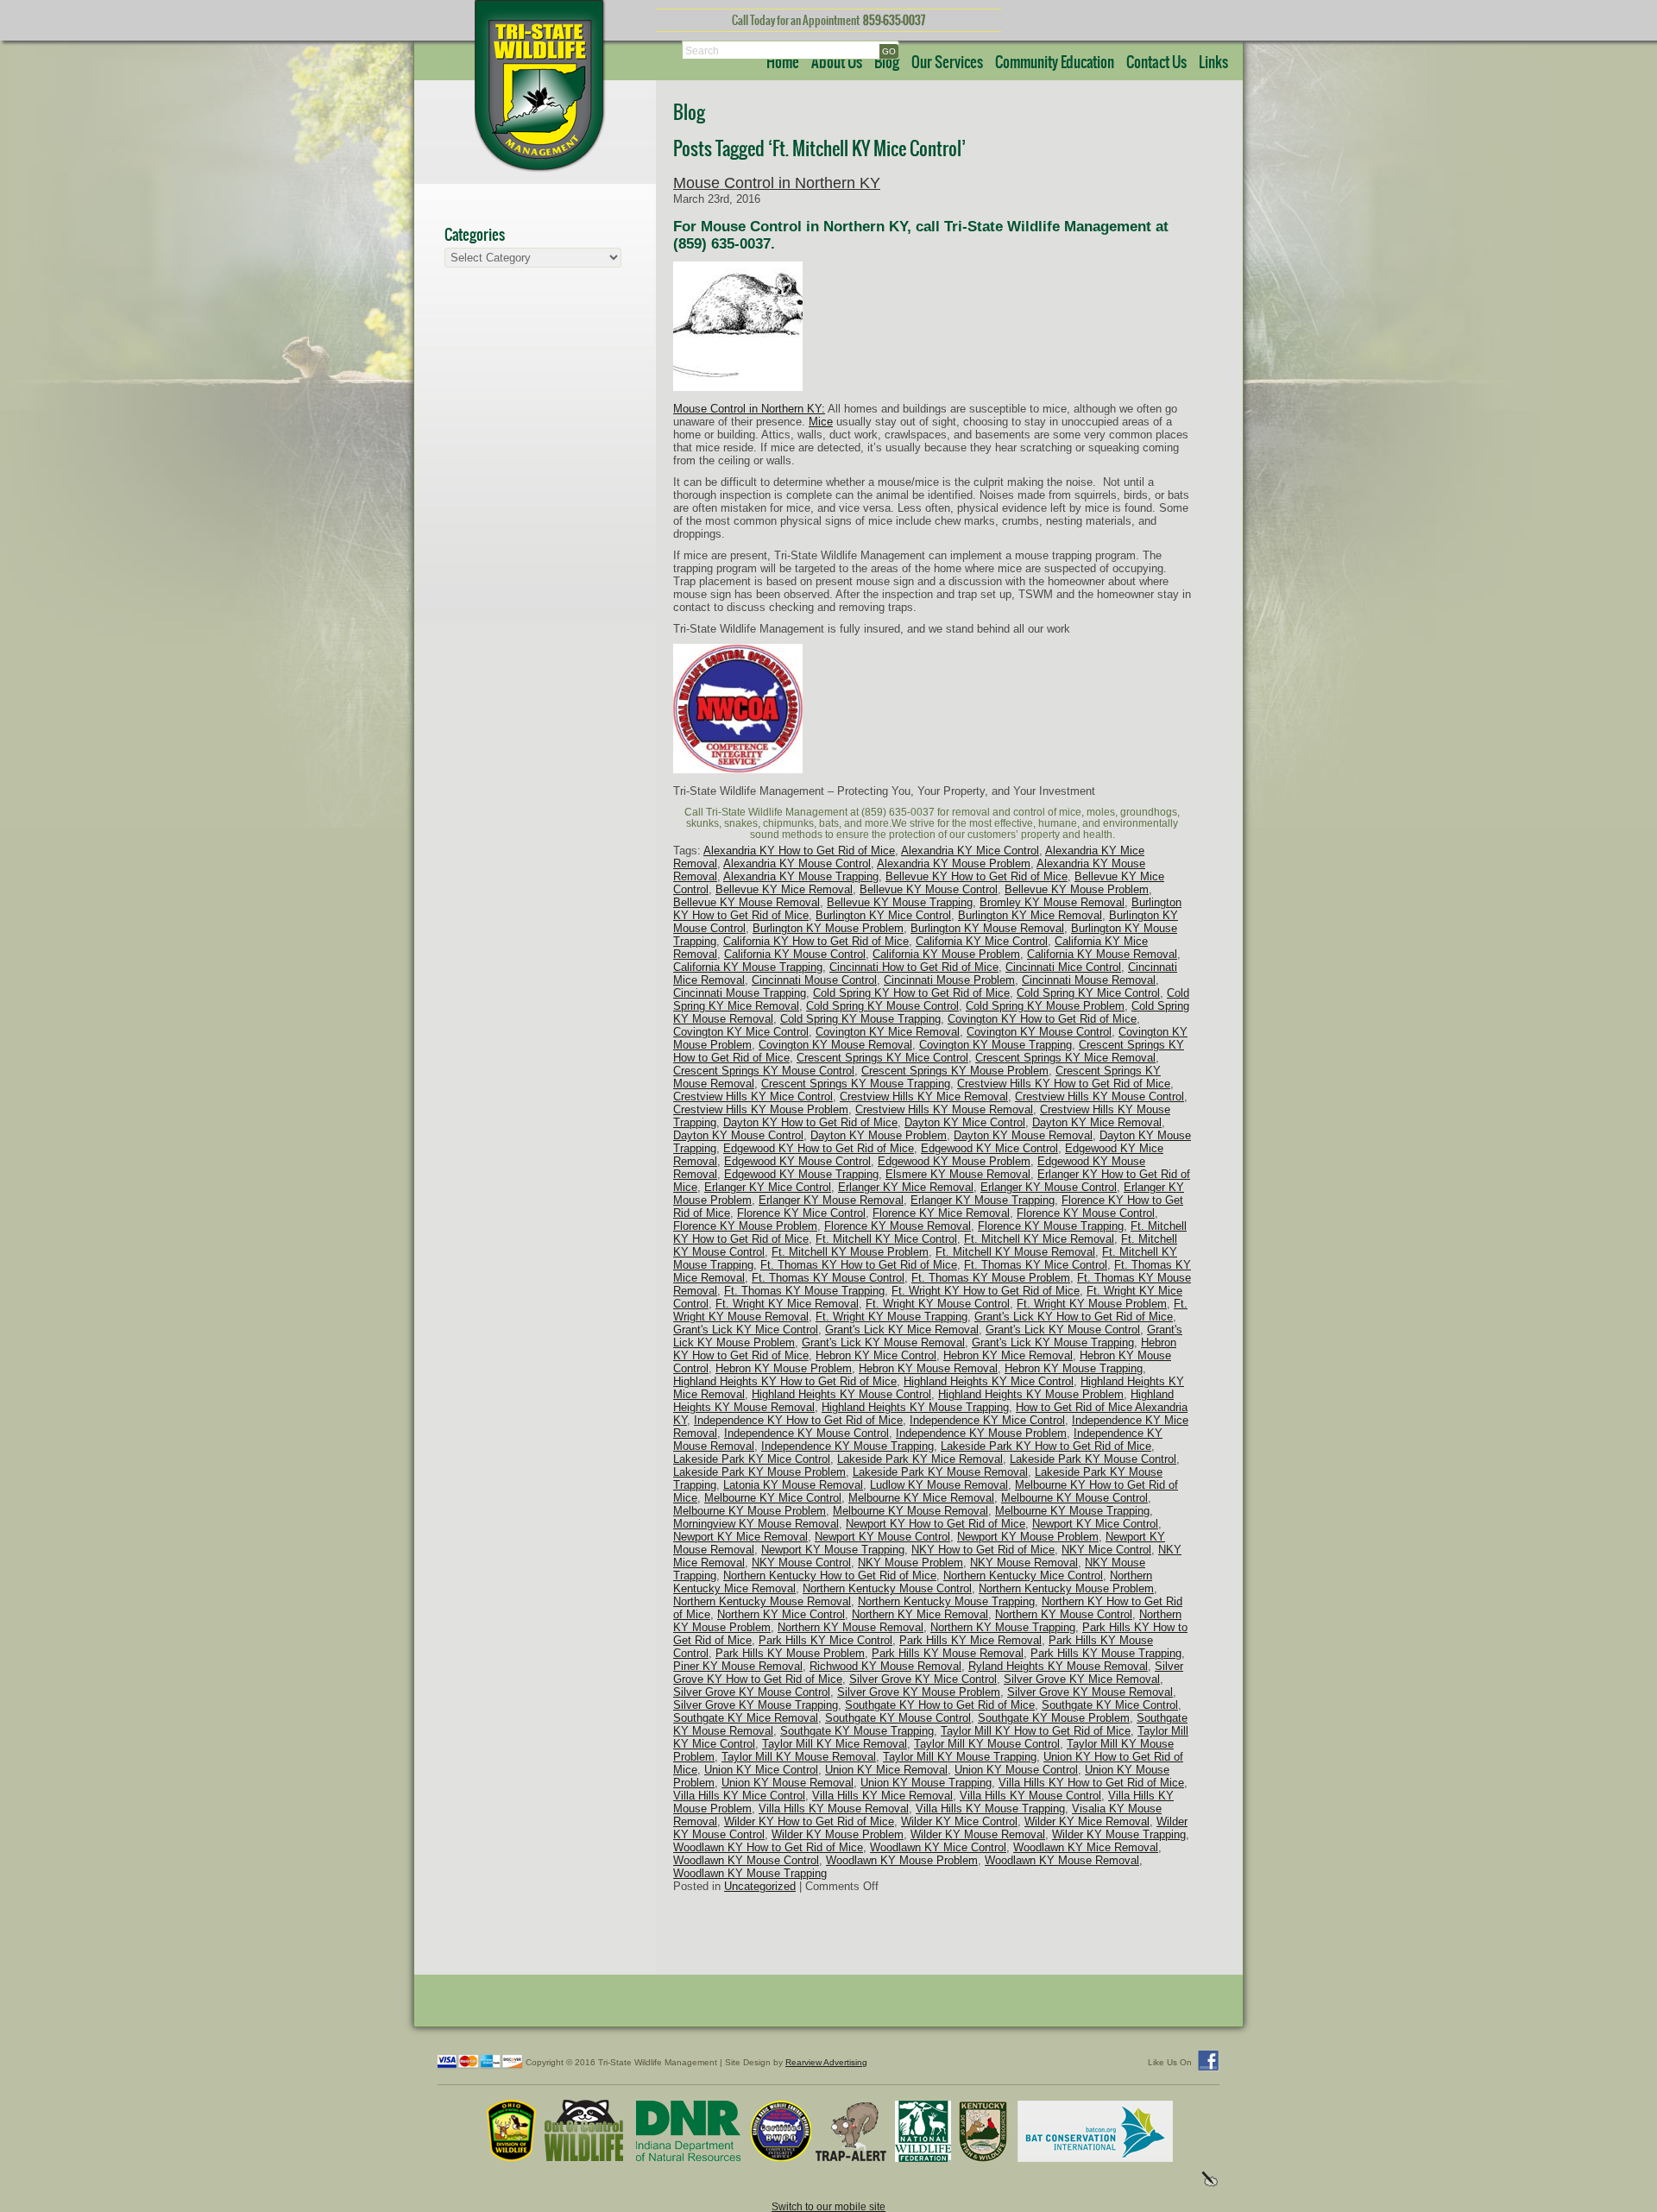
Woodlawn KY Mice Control (938, 1847)
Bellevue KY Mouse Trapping (900, 902)
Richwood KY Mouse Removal (885, 1666)
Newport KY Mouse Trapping (833, 1550)
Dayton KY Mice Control (965, 1122)
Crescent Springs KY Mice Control (882, 1058)
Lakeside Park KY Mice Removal (920, 1459)
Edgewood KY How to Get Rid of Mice (819, 1148)
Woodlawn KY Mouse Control (746, 1860)
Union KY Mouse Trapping (926, 1783)
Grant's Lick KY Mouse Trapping (1053, 1342)
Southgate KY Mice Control (1110, 1705)
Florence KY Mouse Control (1086, 1213)
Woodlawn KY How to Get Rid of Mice (768, 1847)
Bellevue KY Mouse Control (929, 889)
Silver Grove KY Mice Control (923, 1679)
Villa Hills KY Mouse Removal (834, 1809)
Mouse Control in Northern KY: (749, 409)
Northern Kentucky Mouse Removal (762, 1601)
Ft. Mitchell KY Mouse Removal (1015, 1252)
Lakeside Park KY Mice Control (752, 1459)
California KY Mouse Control (795, 954)
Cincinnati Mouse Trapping (740, 993)
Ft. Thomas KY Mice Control (1036, 1265)
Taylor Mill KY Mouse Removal (799, 1757)
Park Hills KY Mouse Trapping (1106, 1653)
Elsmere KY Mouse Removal (958, 1174)
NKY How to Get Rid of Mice (983, 1550)
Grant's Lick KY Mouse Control (1063, 1330)
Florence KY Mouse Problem (745, 1226)
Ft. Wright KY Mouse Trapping (892, 1317)
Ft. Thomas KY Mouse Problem (991, 1278)
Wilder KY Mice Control (959, 1821)
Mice (821, 422)
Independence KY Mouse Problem (981, 1433)
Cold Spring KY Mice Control (1088, 993)
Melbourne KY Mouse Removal (910, 1511)
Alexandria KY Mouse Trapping (801, 876)
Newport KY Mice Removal (740, 1537)
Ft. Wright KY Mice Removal (787, 1304)
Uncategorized (760, 1886)
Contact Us (1156, 63)
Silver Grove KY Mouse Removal (1090, 1692)
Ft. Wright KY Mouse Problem (1092, 1304)
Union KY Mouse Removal (788, 1783)
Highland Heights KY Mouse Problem (1031, 1394)
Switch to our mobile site (828, 2206)
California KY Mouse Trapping (748, 967)
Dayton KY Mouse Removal (1023, 1135)
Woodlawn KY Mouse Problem (902, 1860)
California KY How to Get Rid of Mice (816, 941)
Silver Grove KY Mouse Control (752, 1692)
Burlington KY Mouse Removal (987, 928)
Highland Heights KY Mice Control (989, 1381)
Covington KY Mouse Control (1039, 1032)
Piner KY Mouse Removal (738, 1666)
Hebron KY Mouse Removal (928, 1368)
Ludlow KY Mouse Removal (939, 1485)
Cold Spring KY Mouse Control (882, 1006)
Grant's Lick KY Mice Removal (902, 1330)
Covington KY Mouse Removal (835, 1045)
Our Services (947, 63)
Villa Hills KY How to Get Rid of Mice (1091, 1783)
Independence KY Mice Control (987, 1420)
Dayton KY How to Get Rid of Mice (810, 1122)
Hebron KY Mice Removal (1008, 1355)
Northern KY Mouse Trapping (1003, 1627)
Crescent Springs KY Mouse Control (764, 1071)
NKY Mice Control (1106, 1550)
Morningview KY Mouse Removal (756, 1524)
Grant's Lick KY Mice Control (746, 1330)
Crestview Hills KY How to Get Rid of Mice (1064, 1084)
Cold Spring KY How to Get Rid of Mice (911, 993)
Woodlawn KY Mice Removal (1086, 1847)
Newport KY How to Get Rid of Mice (936, 1524)
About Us (837, 63)
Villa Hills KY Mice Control (739, 1796)
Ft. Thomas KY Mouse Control (828, 1278)
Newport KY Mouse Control (882, 1537)
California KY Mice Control (982, 941)
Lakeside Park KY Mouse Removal (940, 1472)
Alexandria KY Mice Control (970, 851)
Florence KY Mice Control (801, 1213)
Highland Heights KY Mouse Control (841, 1394)
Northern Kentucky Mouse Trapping (946, 1601)
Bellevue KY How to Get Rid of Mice (977, 876)
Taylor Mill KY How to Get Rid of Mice (1036, 1731)
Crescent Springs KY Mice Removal (1065, 1058)
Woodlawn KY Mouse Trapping (750, 1873)
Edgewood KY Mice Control (989, 1148)
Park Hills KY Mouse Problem (790, 1653)
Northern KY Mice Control (781, 1614)
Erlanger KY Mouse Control (1049, 1187)
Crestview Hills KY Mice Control (753, 1097)
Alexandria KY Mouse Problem (954, 863)
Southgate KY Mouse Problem (1054, 1718)
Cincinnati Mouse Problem (949, 980)
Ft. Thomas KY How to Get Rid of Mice (859, 1265)
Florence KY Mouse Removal (898, 1226)
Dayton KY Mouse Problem (879, 1135)
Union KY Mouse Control (1016, 1770)
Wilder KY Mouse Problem (838, 1834)
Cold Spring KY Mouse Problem (1045, 1006)
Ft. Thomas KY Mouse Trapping (804, 1291)
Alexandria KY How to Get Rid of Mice (799, 851)
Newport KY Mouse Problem (1028, 1537)
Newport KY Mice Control (1095, 1524)
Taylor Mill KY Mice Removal (835, 1744)
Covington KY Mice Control (741, 1032)
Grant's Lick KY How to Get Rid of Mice (1074, 1317)
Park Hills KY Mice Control (825, 1640)
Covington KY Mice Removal (888, 1032)
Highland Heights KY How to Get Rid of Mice (785, 1381)
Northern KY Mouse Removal (851, 1627)
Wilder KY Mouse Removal (978, 1834)
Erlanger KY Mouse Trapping (983, 1200)
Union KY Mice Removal (886, 1770)
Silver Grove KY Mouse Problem (919, 1692)
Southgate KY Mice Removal (746, 1718)
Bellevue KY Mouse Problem (1077, 889)
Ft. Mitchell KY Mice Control (886, 1239)
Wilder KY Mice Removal (1087, 1821)
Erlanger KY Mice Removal (906, 1187)
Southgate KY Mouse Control (898, 1718)
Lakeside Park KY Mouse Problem (759, 1472)
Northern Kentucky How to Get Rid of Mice (830, 1575)
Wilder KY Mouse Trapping (1119, 1834)
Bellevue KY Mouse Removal (747, 902)
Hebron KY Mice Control (876, 1355)
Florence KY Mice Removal (941, 1213)
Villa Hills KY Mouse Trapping (990, 1809)
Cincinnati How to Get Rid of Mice (914, 967)
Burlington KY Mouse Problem (828, 928)
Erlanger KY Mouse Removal (831, 1200)
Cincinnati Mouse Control (814, 980)
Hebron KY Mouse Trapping (1074, 1368)
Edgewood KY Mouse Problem (954, 1161)
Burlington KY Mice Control (883, 915)
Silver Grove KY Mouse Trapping (756, 1705)
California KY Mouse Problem (946, 954)
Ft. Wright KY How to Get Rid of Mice (986, 1291)
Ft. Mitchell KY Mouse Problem (850, 1252)
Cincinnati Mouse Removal (1089, 980)
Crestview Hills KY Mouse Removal (944, 1109)
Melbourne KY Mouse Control (1074, 1498)
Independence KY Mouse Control (806, 1433)
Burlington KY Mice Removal (1030, 915)
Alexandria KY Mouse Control (797, 863)
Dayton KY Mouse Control (738, 1135)
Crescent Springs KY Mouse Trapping (856, 1084)
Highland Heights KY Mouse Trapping (915, 1407)
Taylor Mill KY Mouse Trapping (960, 1757)
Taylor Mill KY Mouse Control (987, 1744)
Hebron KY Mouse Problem (784, 1368)
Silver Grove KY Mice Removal (1082, 1679)
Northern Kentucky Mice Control (1023, 1575)
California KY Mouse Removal (1102, 954)
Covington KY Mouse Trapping (995, 1045)
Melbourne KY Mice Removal (921, 1498)
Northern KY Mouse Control (1064, 1614)
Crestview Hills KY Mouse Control (1099, 1097)
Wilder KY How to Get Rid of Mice (809, 1821)
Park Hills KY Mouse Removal (948, 1653)
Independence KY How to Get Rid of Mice (798, 1420)
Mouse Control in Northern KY (777, 183)
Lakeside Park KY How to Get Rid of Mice (1046, 1446)
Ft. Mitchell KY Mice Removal (1039, 1239)
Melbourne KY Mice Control (773, 1498)
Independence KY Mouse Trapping (847, 1446)
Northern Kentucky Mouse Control (887, 1588)
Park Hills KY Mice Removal (970, 1640)
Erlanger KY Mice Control (768, 1187)
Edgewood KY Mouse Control (797, 1161)
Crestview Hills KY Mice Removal (924, 1097)
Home (783, 63)
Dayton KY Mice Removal (1097, 1122)
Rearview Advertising (826, 2062)
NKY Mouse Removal (1024, 1563)
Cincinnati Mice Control (1063, 967)
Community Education (1055, 63)
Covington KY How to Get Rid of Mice (1042, 1019)
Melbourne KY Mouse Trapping (1072, 1511)
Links (1213, 63)
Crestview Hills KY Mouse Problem (761, 1109)
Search (702, 50)
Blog (887, 63)
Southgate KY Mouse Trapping (857, 1731)
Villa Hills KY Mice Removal (882, 1796)
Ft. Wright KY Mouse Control (938, 1304)
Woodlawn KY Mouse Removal (1062, 1860)
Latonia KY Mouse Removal (793, 1485)
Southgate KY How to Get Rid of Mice (940, 1705)
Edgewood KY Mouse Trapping (801, 1174)
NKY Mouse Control (801, 1563)
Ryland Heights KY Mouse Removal (1058, 1666)
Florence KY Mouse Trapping (1051, 1226)
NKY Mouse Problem (910, 1563)
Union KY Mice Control (761, 1770)
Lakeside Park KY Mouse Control (1093, 1459)
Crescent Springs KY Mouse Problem (955, 1071)
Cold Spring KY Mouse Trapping (860, 1019)
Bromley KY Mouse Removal (1052, 902)
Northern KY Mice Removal (920, 1614)
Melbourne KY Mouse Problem (750, 1511)
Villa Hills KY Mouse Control (1030, 1796)
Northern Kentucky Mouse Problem (1066, 1588)
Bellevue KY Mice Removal (784, 889)
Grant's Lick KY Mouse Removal (883, 1342)
